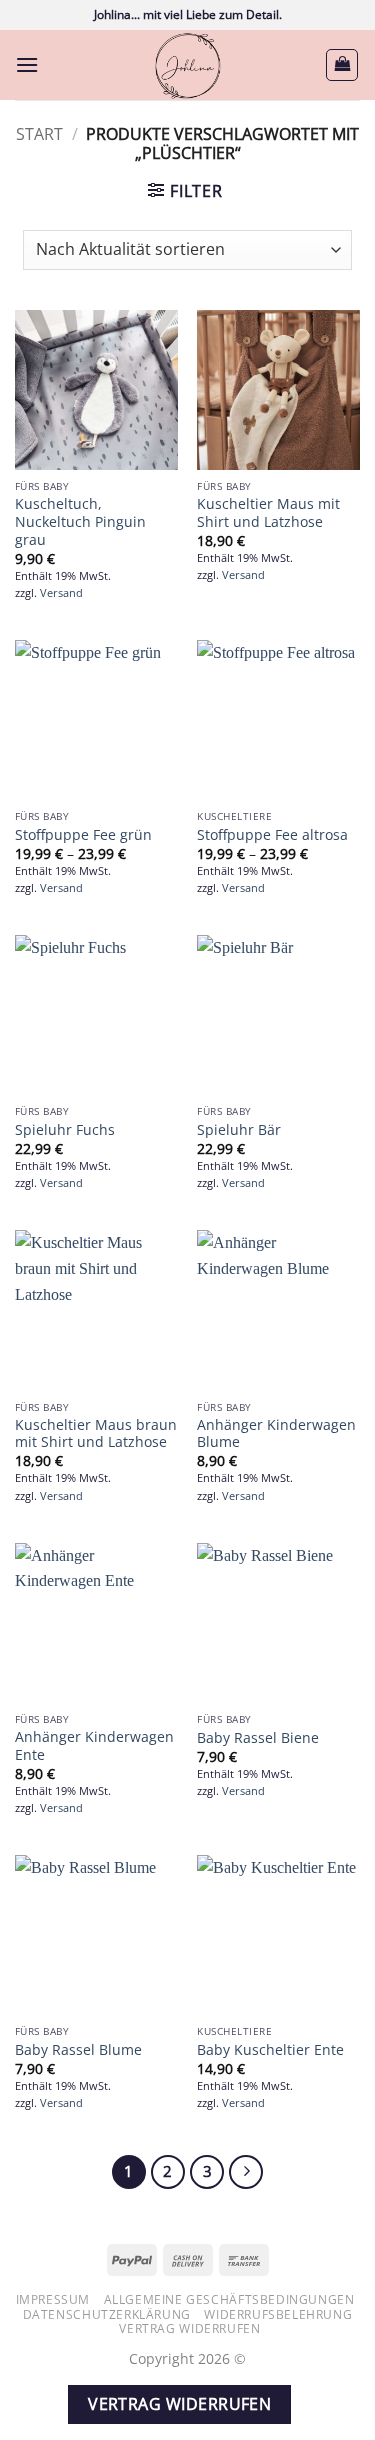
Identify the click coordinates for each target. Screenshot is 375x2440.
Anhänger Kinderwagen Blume (276, 1433)
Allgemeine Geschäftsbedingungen (229, 2299)
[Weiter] (246, 2172)
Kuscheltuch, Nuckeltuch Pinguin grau (80, 521)
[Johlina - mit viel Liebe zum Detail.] (188, 65)
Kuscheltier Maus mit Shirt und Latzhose (268, 512)
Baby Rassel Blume (78, 2050)
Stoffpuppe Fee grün (83, 835)
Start (39, 134)
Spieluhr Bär (239, 1130)
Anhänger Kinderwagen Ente (94, 1745)
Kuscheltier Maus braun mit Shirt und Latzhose (96, 1433)
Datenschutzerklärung (107, 2314)
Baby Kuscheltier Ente (270, 2050)
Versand (61, 593)
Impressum (53, 2299)
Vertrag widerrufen (189, 2328)
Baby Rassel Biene (258, 1738)
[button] (27, 64)
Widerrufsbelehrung (278, 2314)
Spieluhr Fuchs (65, 1130)
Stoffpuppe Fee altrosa (272, 835)
